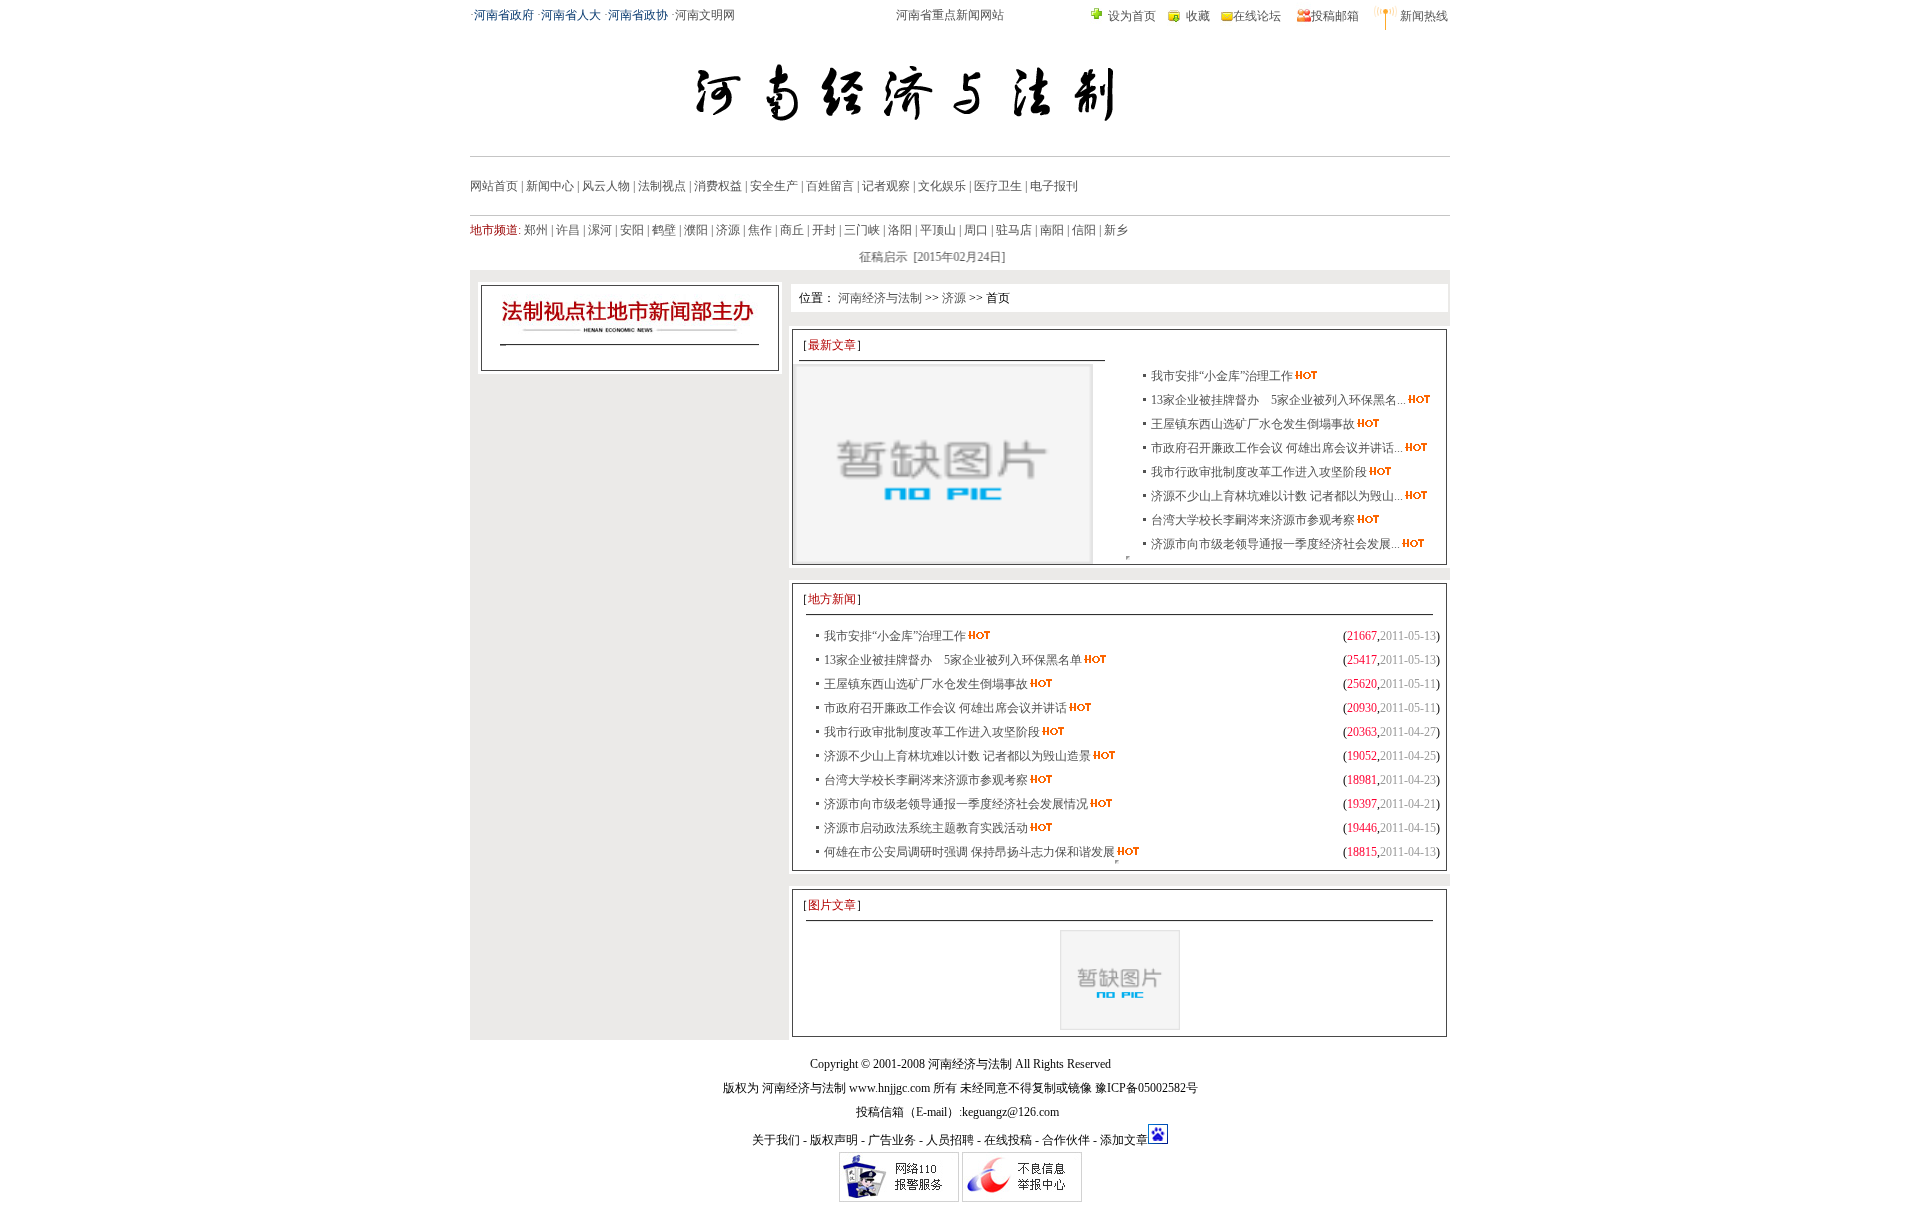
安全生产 (774, 186)
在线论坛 (1257, 16)
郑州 (536, 230)
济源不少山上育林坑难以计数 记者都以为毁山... (1277, 496)
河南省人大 (571, 15)
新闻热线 (1424, 16)
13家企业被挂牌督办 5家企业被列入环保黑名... (1278, 400)
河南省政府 (504, 15)
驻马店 (1014, 230)
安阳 (632, 230)
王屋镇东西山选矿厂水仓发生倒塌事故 (1253, 424)
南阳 (1052, 230)
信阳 (1084, 230)
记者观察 (886, 186)
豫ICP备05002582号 (1146, 1088)
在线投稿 (1008, 1140)
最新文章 (832, 345)
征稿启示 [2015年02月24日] (921, 257)
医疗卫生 (998, 186)
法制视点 (662, 186)
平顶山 (938, 230)
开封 (824, 230)
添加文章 (1124, 1140)
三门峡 (862, 230)
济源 (728, 230)
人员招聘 (950, 1140)
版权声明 (834, 1140)
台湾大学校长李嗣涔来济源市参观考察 (1253, 520)
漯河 (600, 230)
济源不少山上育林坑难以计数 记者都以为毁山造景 (957, 756)
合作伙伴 (1066, 1140)
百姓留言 (830, 186)
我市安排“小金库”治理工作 (1222, 376)
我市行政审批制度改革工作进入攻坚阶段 (1259, 472)
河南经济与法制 (880, 298)
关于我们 (776, 1140)
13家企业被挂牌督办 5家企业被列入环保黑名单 (953, 660)
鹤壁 (664, 230)
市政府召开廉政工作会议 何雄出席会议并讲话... (1277, 448)
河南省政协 (638, 15)
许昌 (568, 230)
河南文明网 (705, 15)
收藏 (1198, 16)
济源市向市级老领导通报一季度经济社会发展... (1275, 544)
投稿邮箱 (1335, 16)
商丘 (792, 230)
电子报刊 (1054, 186)
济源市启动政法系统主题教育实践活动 (926, 828)
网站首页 (494, 186)
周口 (976, 230)
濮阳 (696, 230)
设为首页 (1132, 16)
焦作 (760, 230)
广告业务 (892, 1140)
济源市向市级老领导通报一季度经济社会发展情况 (956, 804)
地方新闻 (832, 599)
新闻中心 (550, 186)
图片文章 (832, 905)
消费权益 (718, 186)
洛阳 (900, 230)
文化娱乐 (942, 186)
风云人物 (606, 186)
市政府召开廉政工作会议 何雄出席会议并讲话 (945, 708)
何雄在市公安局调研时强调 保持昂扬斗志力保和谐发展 (969, 852)
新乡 (1116, 230)
